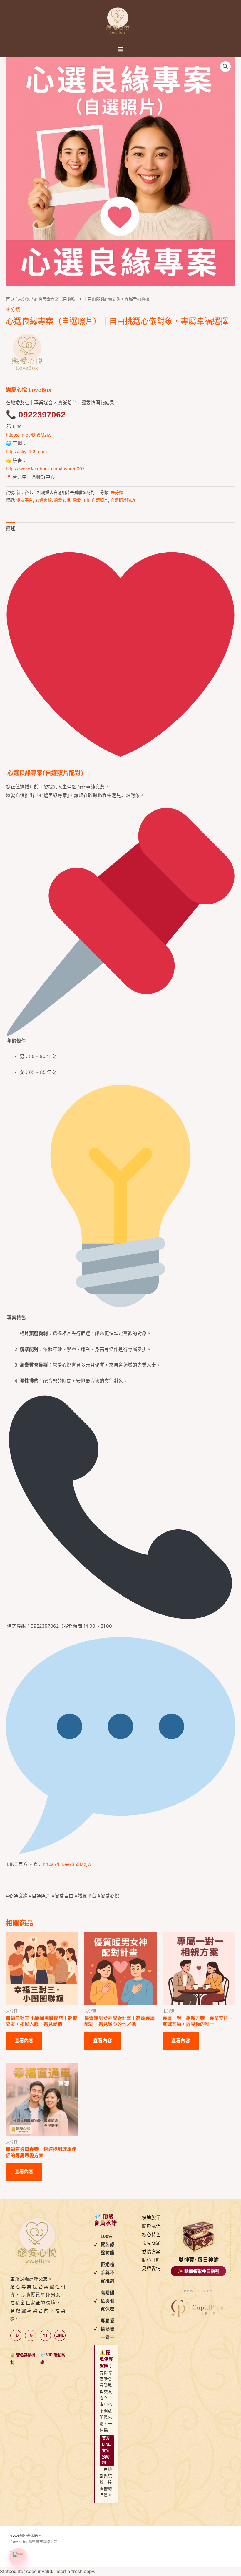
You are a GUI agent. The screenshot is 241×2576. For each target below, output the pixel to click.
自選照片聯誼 (123, 500)
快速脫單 (151, 2218)
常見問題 (151, 2243)
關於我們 (151, 2226)
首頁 (10, 299)
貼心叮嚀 (151, 2260)
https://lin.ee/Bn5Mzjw (29, 435)
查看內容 (24, 2041)
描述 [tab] (11, 528)
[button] (225, 67)
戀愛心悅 (62, 500)
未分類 (24, 299)
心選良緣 (43, 500)
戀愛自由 (81, 500)
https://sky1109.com (26, 452)
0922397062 (42, 415)
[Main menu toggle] (120, 49)
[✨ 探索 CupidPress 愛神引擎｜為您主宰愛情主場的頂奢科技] (198, 2309)
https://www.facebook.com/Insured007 (45, 469)
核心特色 (151, 2235)
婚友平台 (25, 500)
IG (31, 2335)
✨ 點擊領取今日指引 (199, 2271)
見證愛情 (151, 2268)
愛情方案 (151, 2252)
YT (45, 2335)
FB (16, 2335)
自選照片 (100, 500)
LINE (60, 2335)
